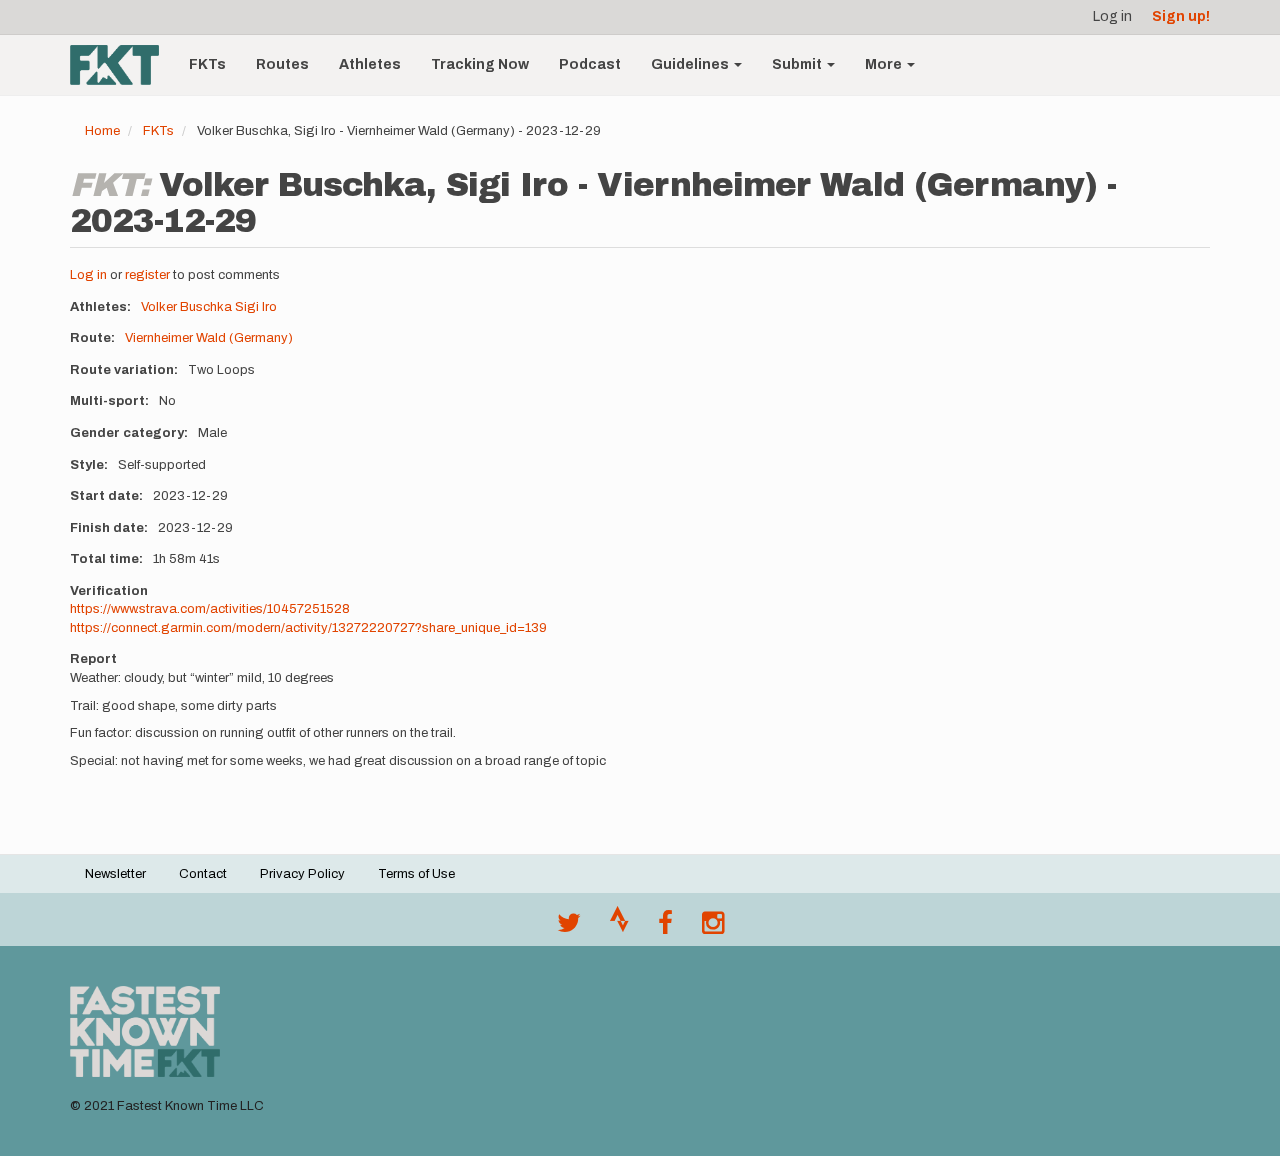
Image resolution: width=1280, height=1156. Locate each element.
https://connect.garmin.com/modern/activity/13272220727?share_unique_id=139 (308, 628)
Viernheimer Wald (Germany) (209, 338)
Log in (1112, 16)
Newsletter (115, 874)
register (147, 275)
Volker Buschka (186, 307)
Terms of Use (416, 874)
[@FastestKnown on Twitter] (569, 928)
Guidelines (691, 64)
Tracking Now (480, 64)
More (885, 64)
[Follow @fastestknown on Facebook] (665, 928)
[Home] (122, 65)
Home (102, 131)
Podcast (590, 64)
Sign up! (1181, 16)
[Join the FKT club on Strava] (619, 928)
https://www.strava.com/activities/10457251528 (210, 609)
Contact (203, 874)
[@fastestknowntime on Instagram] (713, 928)
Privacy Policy (302, 874)
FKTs (207, 64)
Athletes (370, 64)
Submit (798, 64)
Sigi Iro (256, 307)
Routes (282, 64)
